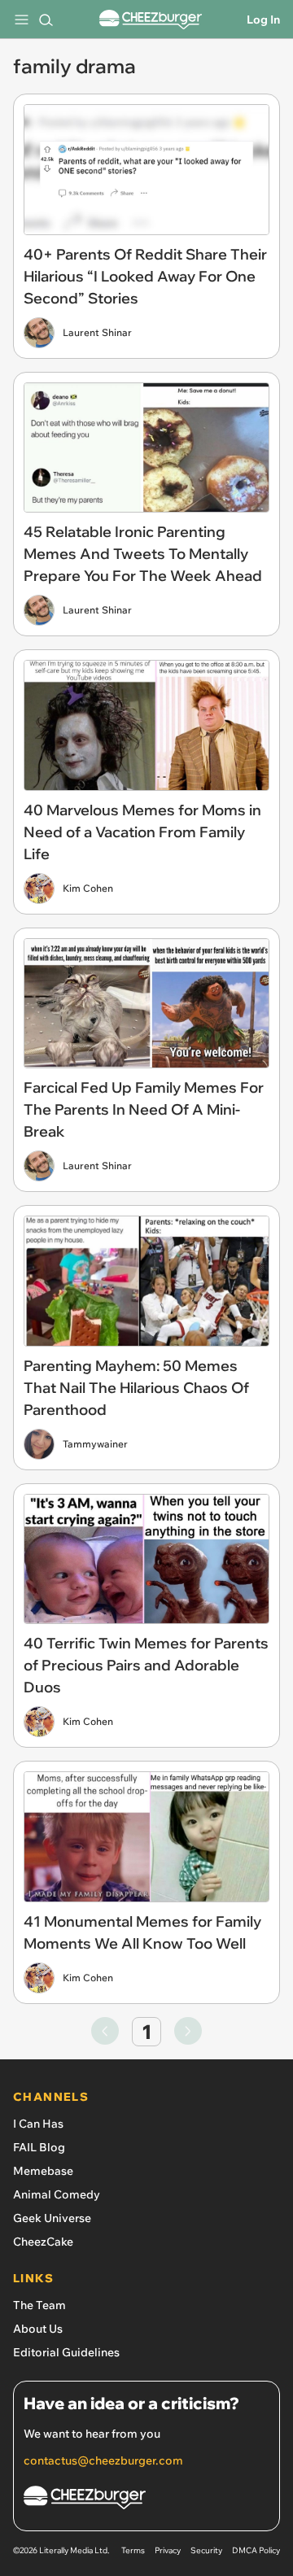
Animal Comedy (57, 2194)
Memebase (43, 2171)
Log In (263, 20)
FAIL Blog (39, 2147)
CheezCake (43, 2242)
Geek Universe (52, 2218)
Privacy (168, 2550)
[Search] (46, 20)
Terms (133, 2550)
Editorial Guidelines (66, 2352)
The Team (39, 2305)
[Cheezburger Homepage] (151, 20)
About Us (38, 2329)
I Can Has (38, 2124)
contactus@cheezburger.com (103, 2460)
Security (206, 2550)
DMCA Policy (256, 2550)
